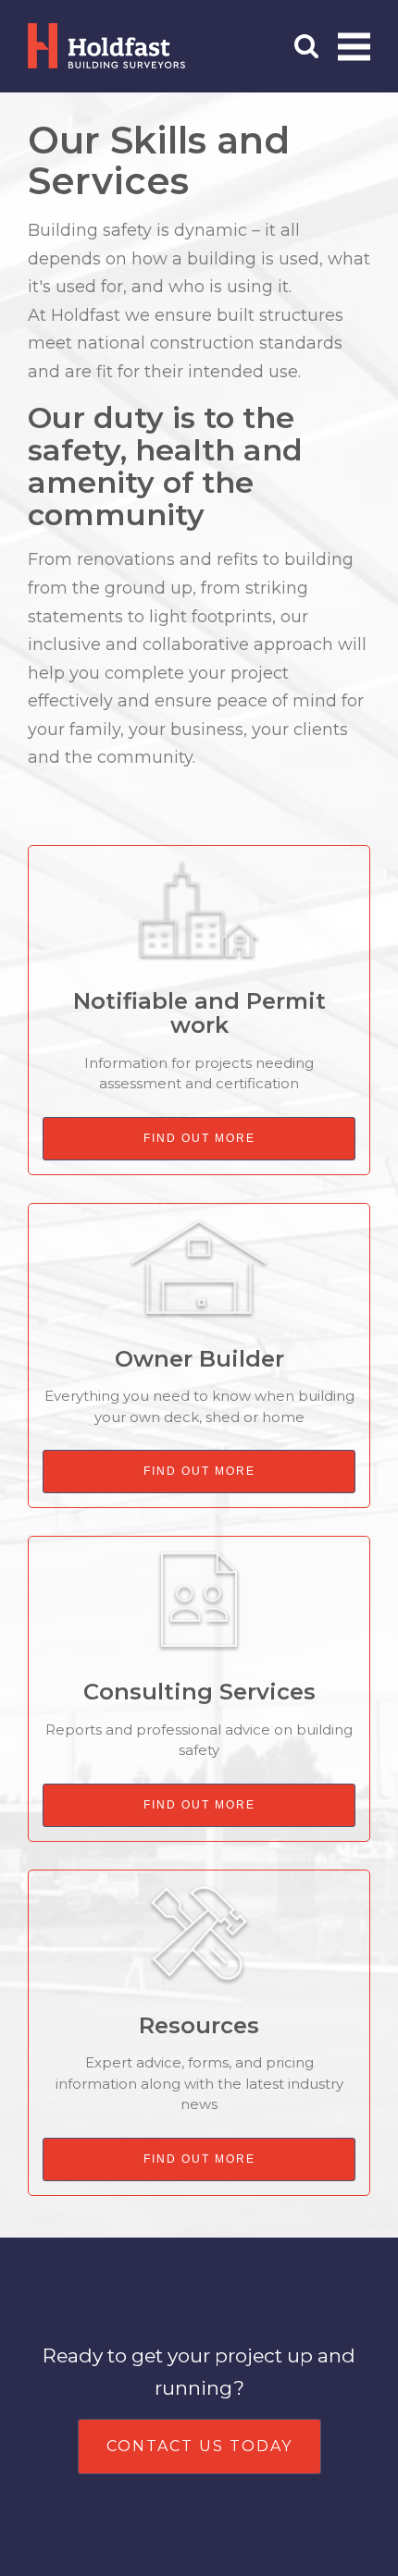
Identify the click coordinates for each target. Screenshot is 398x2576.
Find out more (199, 1138)
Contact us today (199, 2446)
